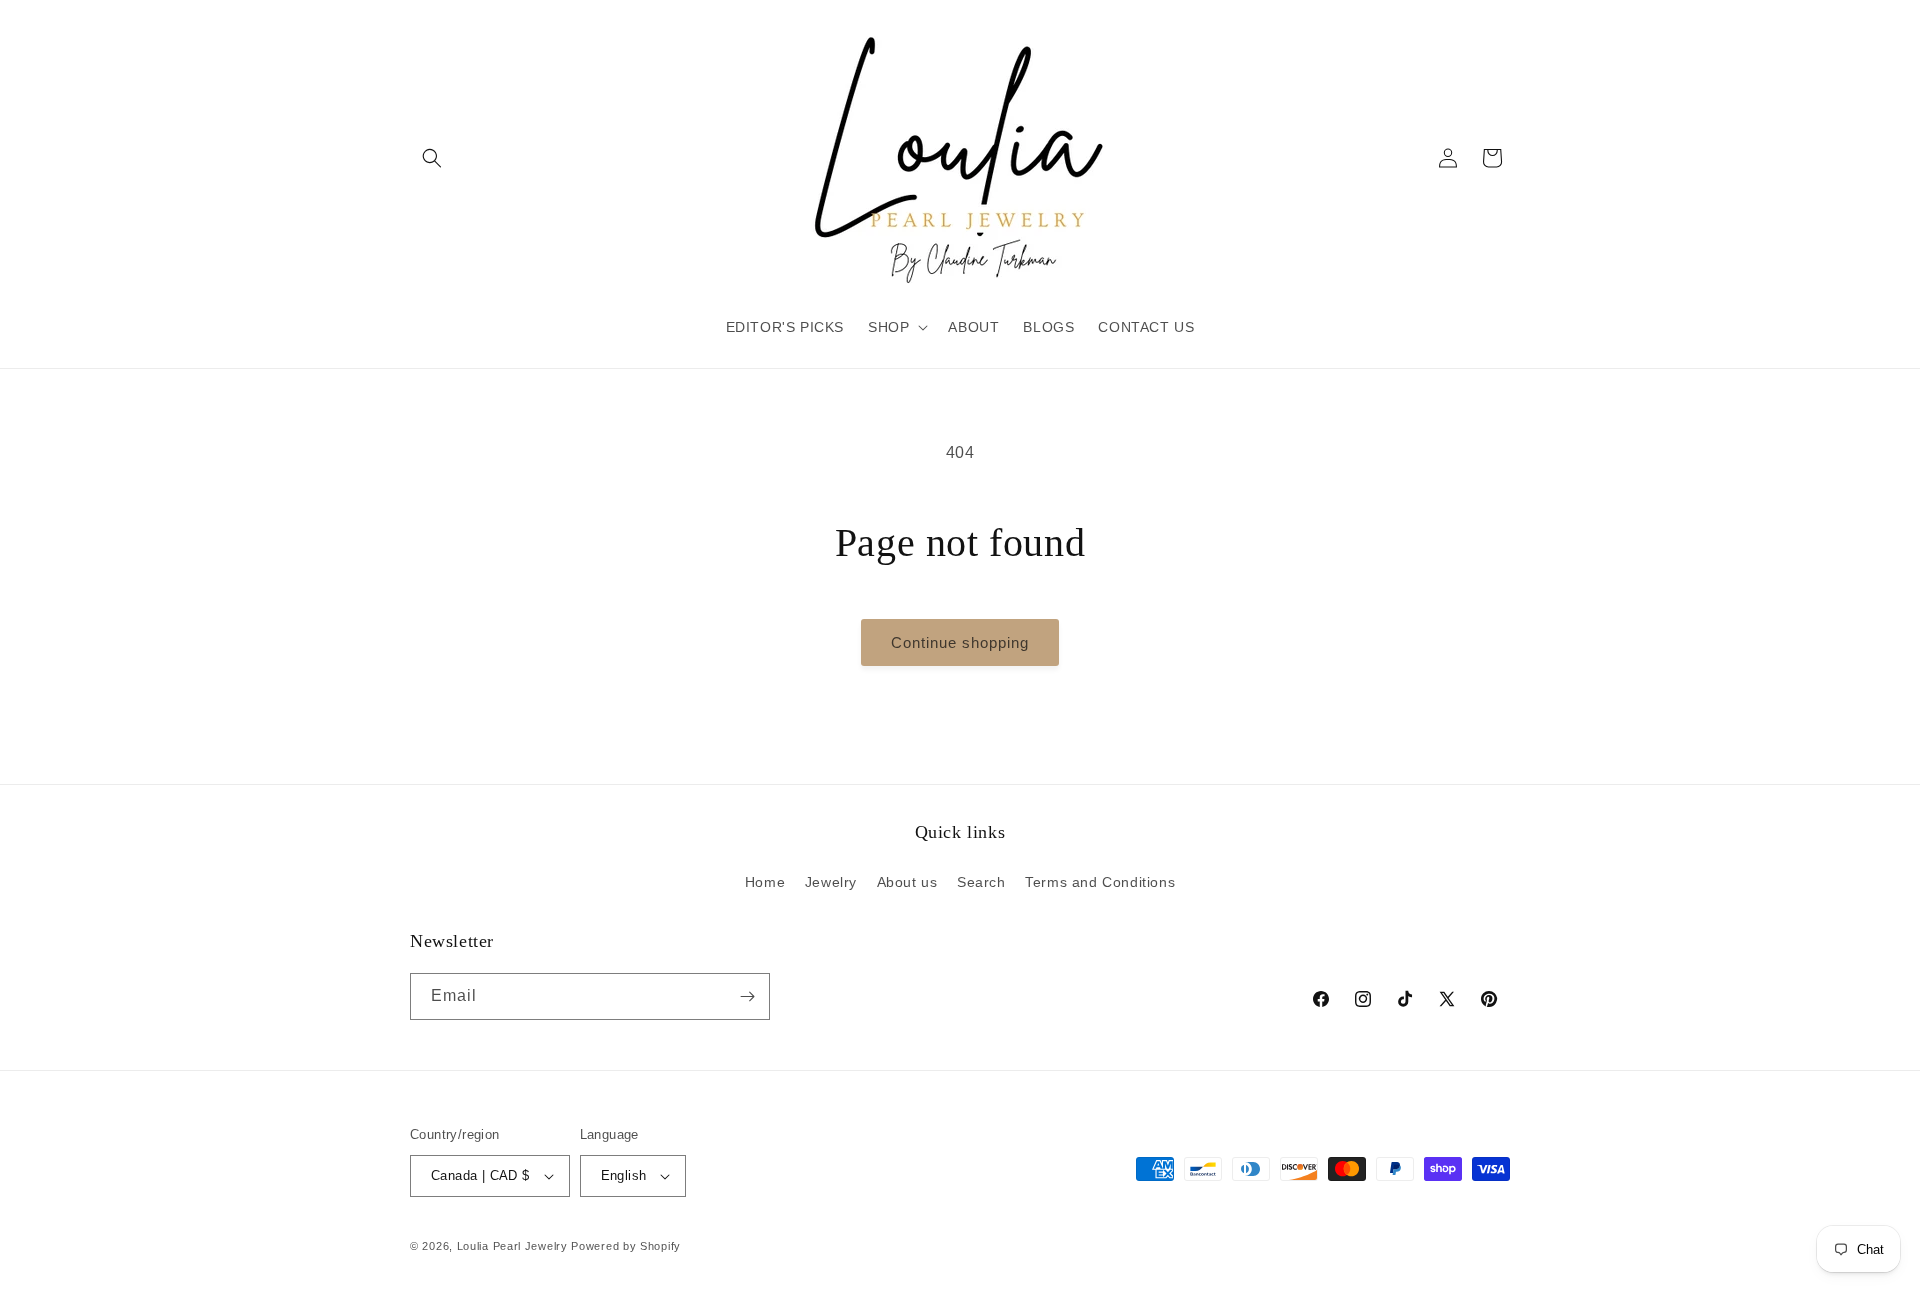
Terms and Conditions (1100, 882)
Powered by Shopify (626, 1246)
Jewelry (831, 882)
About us (907, 882)
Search (981, 882)
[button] (432, 158)
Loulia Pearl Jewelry (512, 1246)
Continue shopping (960, 642)
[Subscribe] (747, 996)
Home (765, 882)
